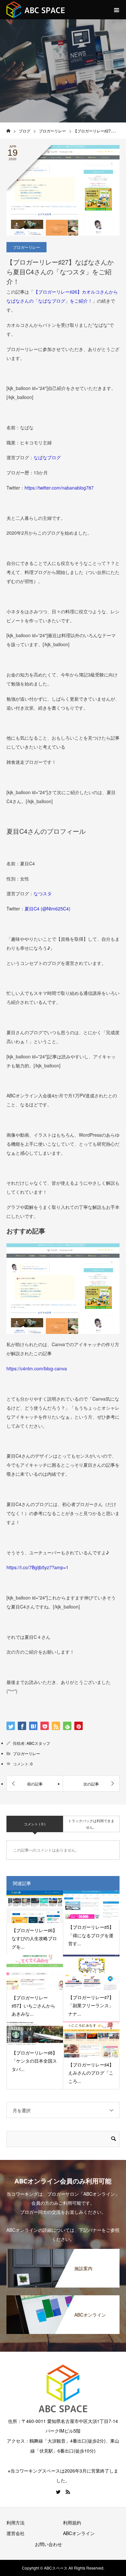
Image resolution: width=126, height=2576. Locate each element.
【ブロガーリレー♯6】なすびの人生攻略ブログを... (34, 1938)
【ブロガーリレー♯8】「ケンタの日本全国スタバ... (34, 2061)
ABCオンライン (79, 2533)
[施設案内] (63, 2251)
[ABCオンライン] (63, 2298)
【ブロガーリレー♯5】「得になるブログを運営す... (91, 1935)
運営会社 (16, 2533)
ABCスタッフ (38, 1743)
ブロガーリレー (26, 247)
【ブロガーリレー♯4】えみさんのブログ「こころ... (91, 2073)
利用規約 (72, 2523)
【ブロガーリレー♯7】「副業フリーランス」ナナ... (91, 2005)
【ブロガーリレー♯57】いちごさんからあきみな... (33, 2006)
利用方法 (16, 2523)
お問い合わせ (48, 2544)
